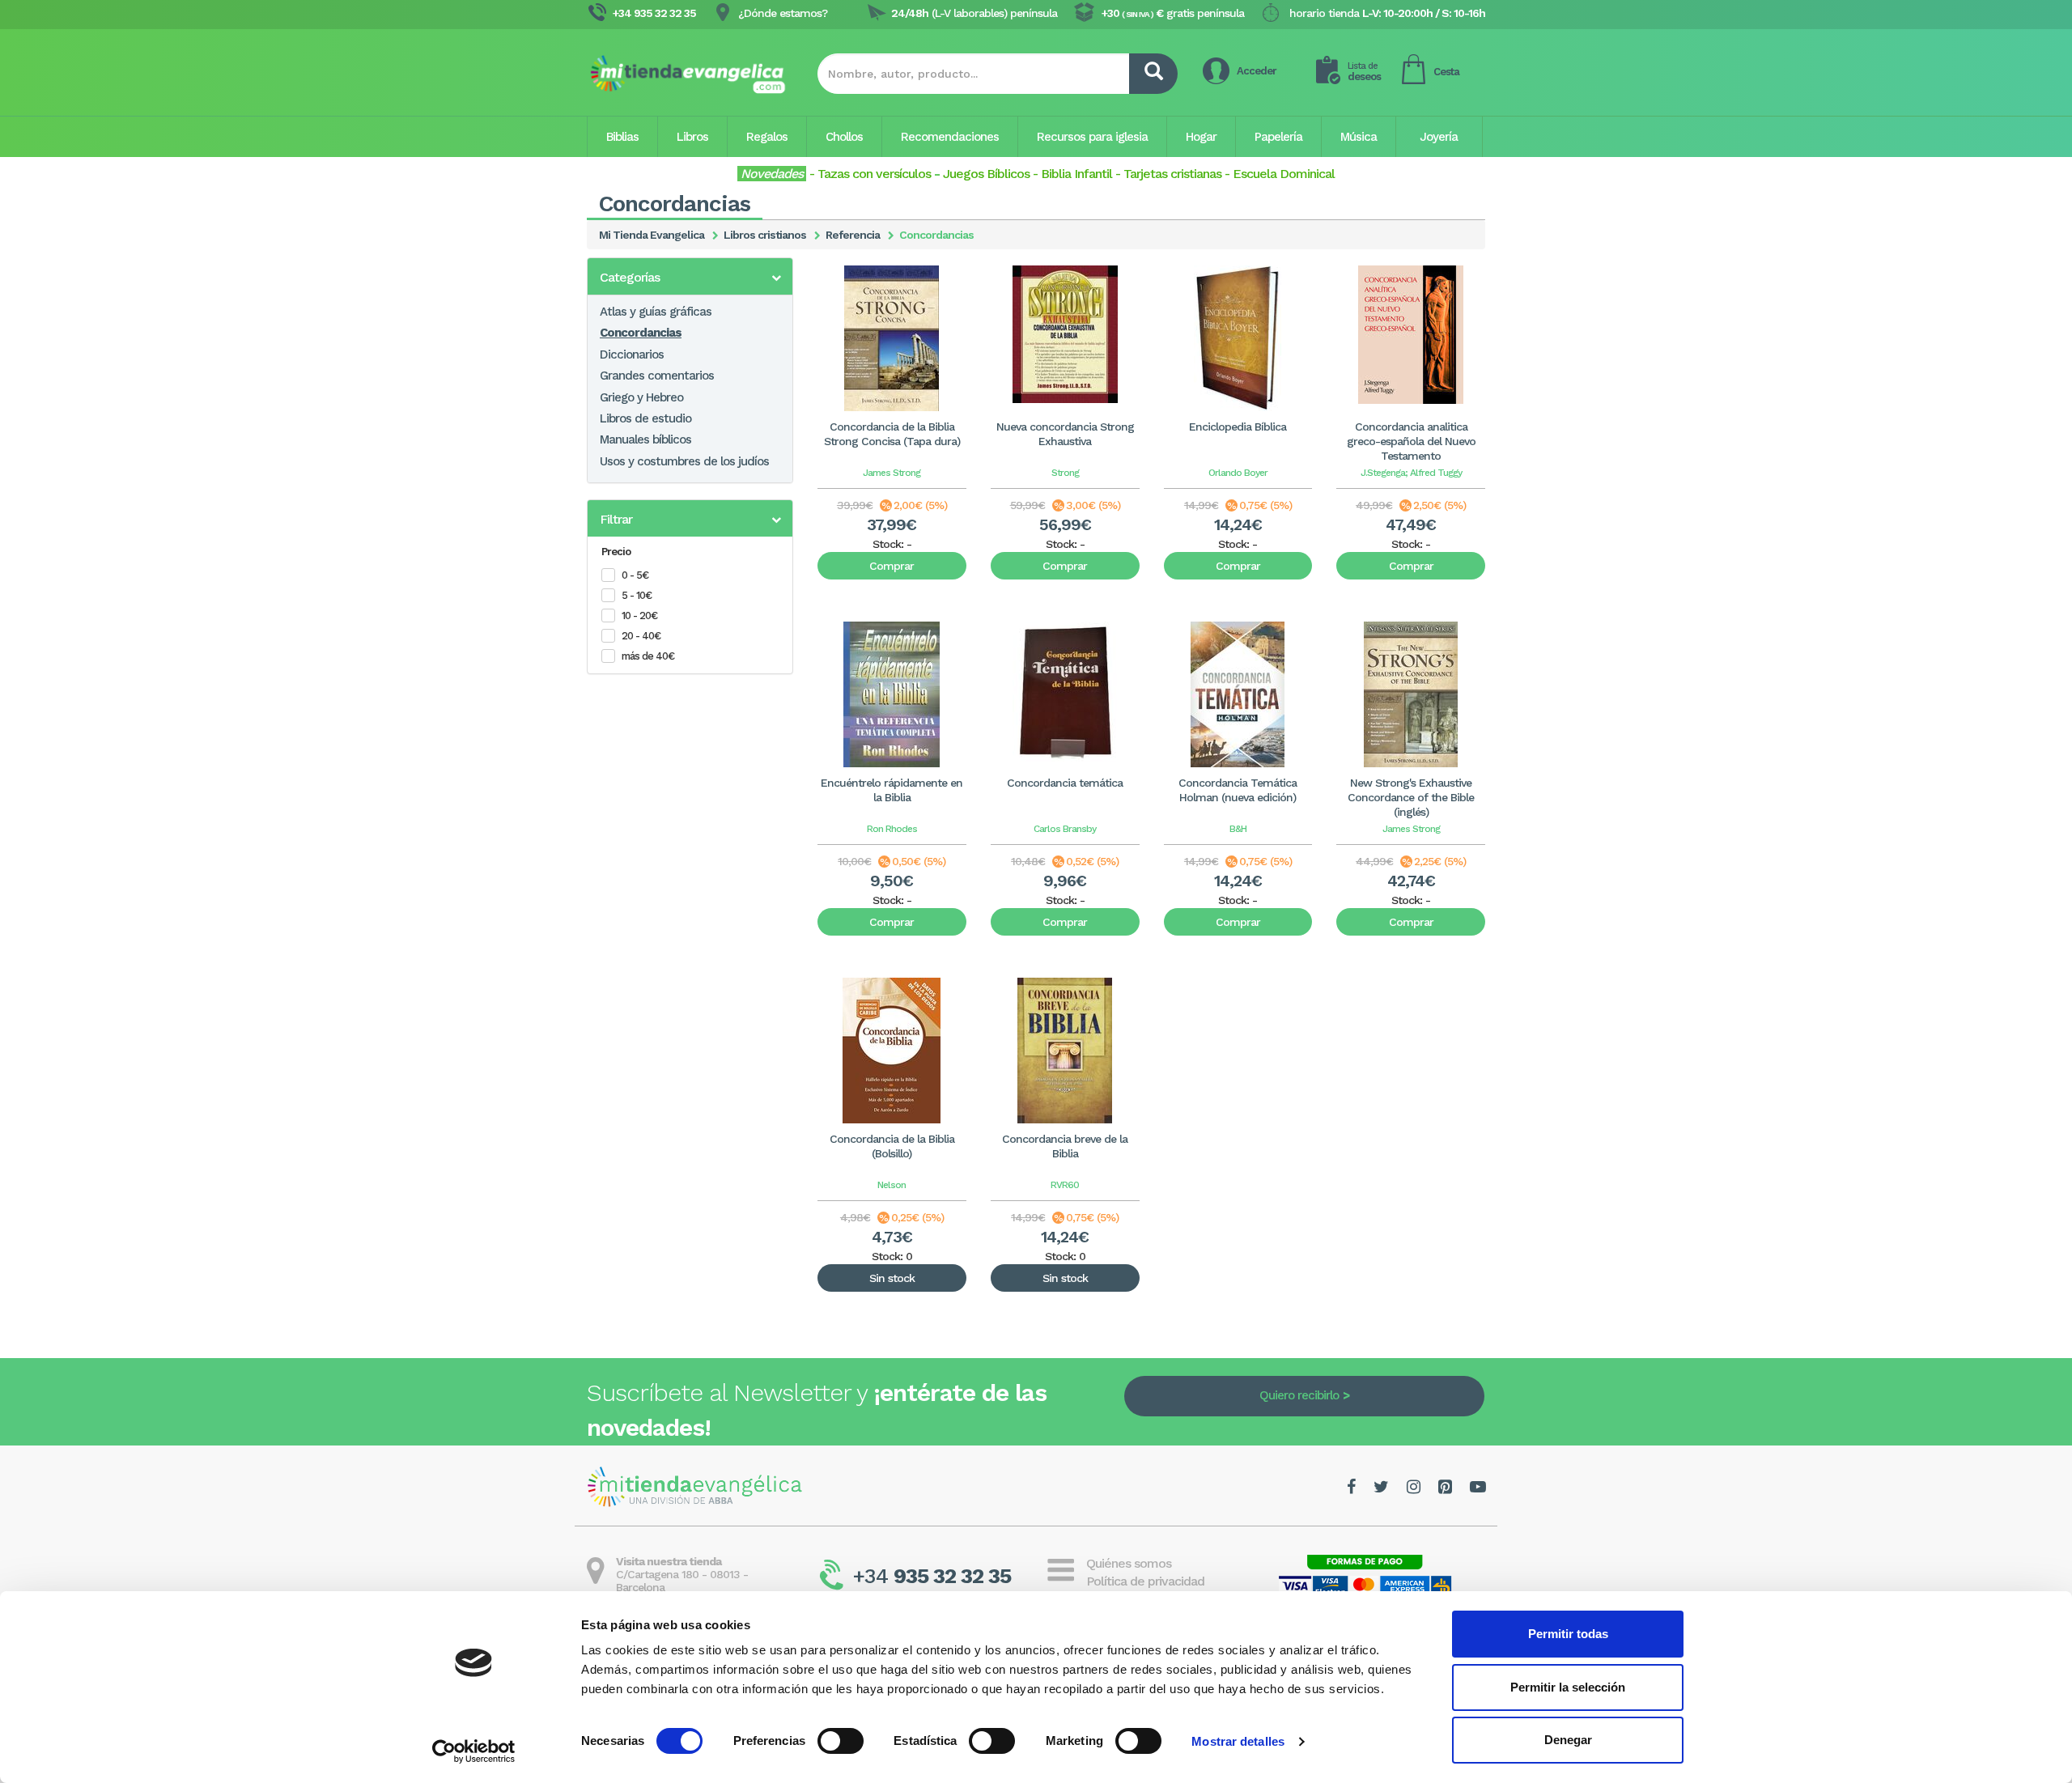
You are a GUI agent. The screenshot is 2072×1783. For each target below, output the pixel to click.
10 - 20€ (639, 616)
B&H (1238, 829)
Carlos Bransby (1065, 829)
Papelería (1278, 137)
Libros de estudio (645, 418)
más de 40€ (648, 656)
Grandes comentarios (657, 376)
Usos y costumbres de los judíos (684, 461)
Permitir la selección (1568, 1687)
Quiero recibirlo (1299, 1395)
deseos (1364, 72)
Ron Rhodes (892, 829)
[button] (690, 278)
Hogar (1201, 137)
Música (1359, 137)
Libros (692, 137)
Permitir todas (1568, 1634)
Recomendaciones (950, 137)
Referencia (853, 235)
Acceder (1257, 71)
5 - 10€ (637, 595)
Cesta (1446, 72)
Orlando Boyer (1238, 473)
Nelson (892, 1185)
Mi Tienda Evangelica (652, 235)
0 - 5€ (635, 575)
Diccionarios (632, 354)
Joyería (1439, 137)
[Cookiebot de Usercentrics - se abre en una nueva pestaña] (474, 1751)
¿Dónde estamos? (783, 13)
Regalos (767, 137)
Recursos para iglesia (1092, 137)
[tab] (690, 276)
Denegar (1568, 1740)
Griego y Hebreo (641, 397)
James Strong (892, 473)
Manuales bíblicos (645, 439)
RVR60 (1065, 1185)
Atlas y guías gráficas (656, 312)
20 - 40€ (641, 636)
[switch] (841, 1741)
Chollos (844, 137)
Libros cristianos (765, 235)
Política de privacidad (1145, 1581)
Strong (1065, 473)
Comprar (892, 566)
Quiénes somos (1129, 1563)
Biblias (622, 137)
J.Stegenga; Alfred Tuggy (1411, 473)
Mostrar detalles (1238, 1741)
